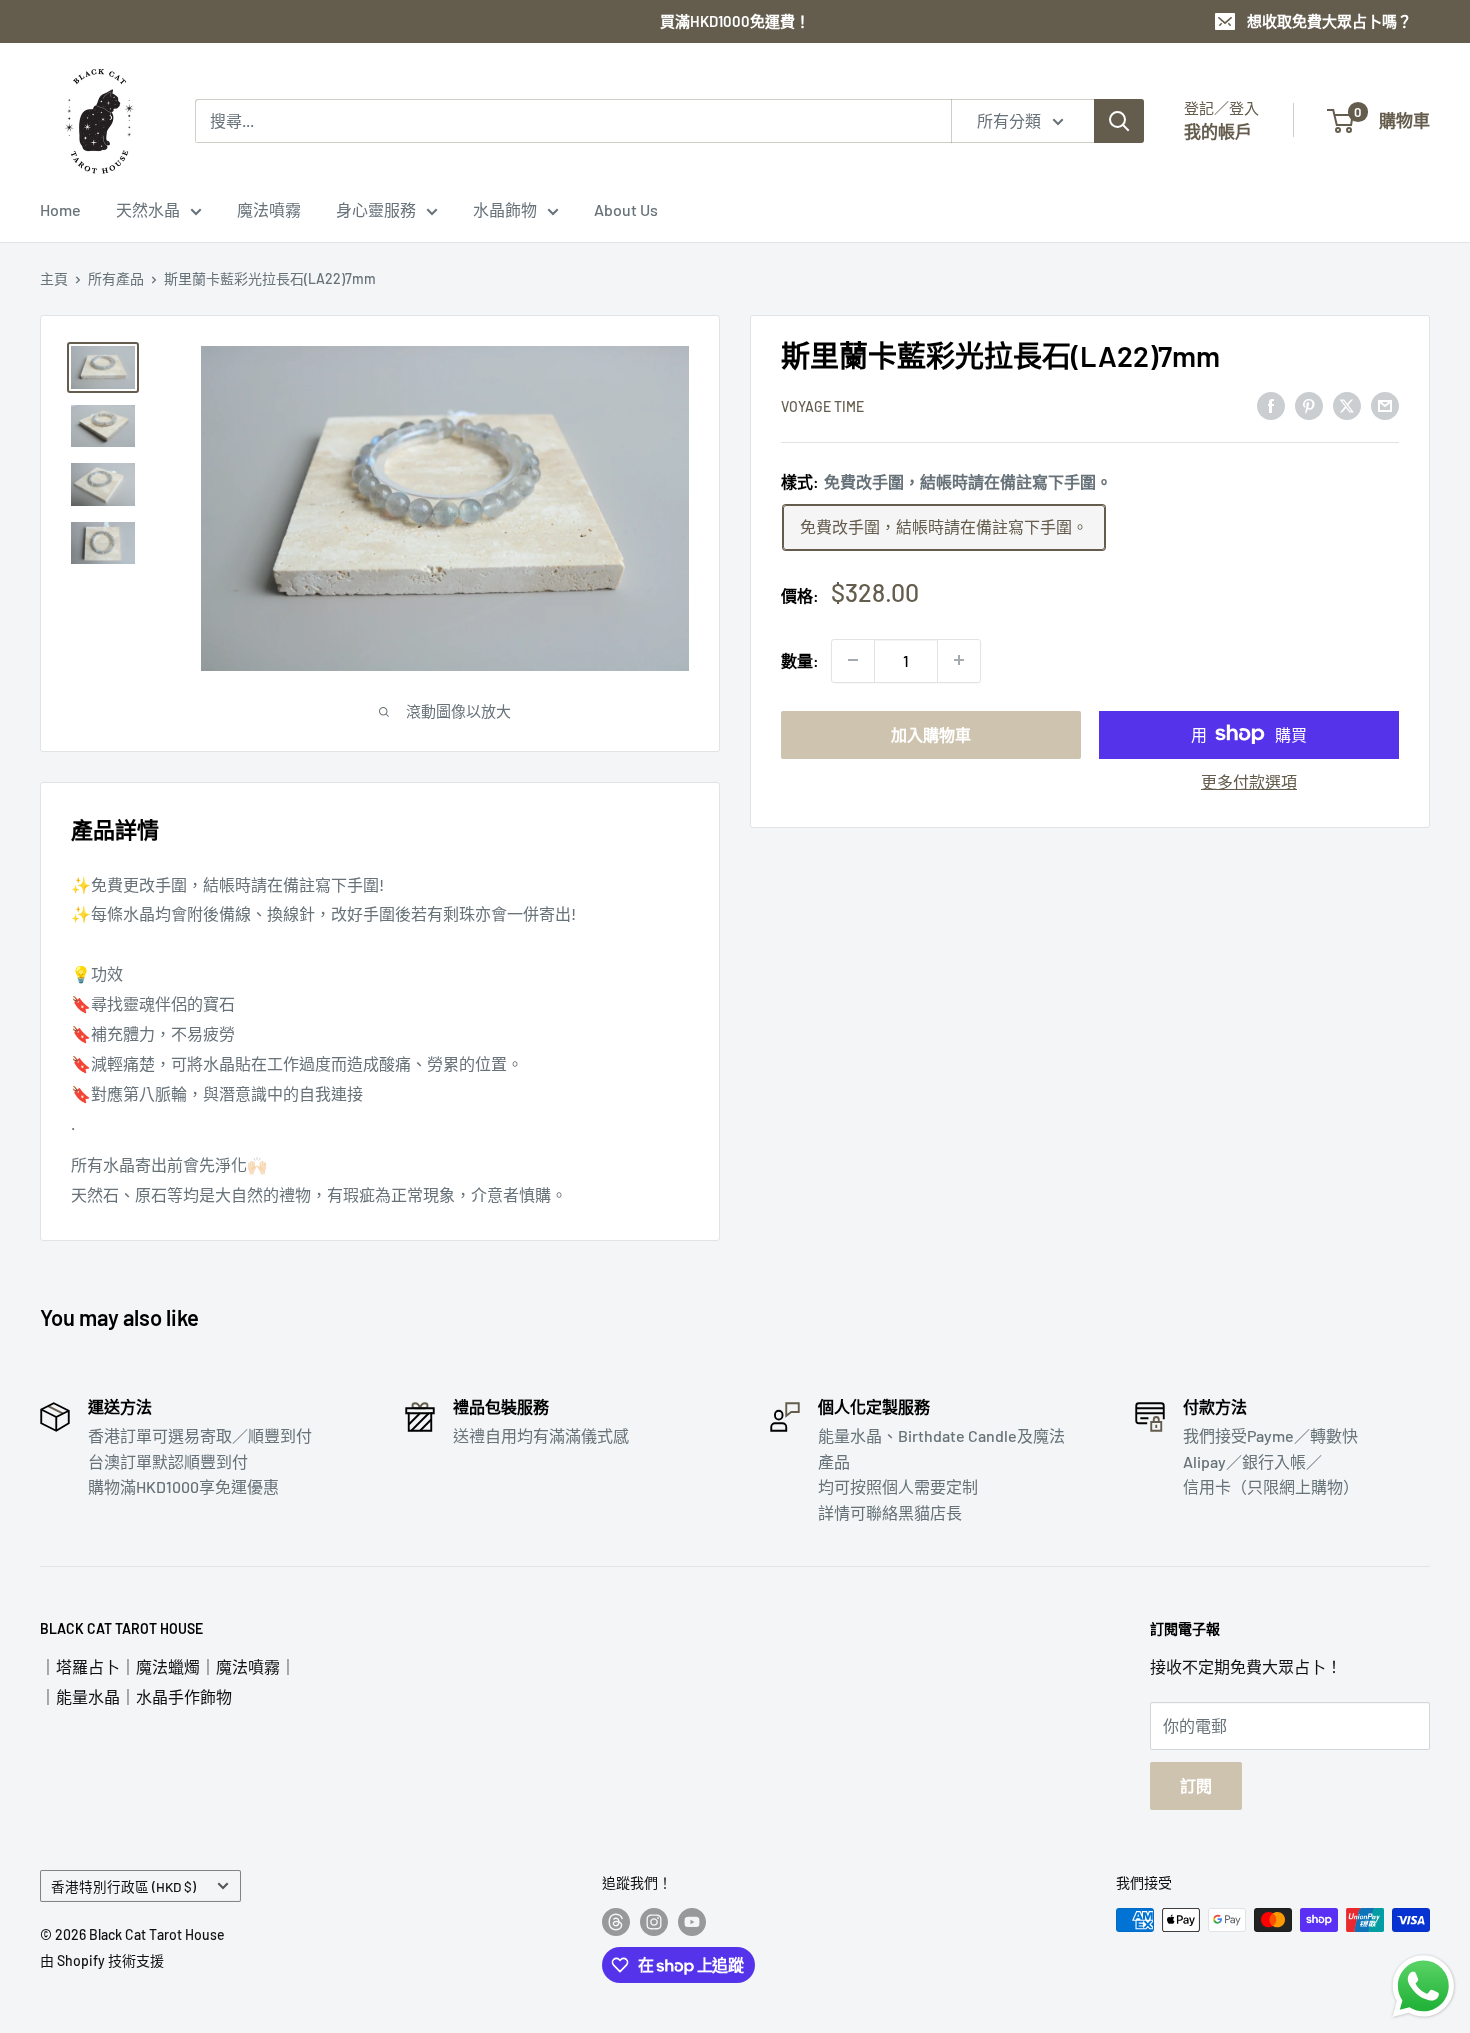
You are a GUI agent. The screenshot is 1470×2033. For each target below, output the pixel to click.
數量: (800, 660)
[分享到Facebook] (1271, 404)
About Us (626, 209)
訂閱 (1196, 1785)
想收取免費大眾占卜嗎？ (1329, 21)
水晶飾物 (505, 209)
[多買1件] (959, 660)
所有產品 (116, 278)
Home (60, 209)
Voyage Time (822, 406)
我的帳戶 (1218, 131)
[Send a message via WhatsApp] (1423, 1986)
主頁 (54, 278)
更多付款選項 (1249, 780)
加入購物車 (931, 733)
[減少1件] (853, 660)
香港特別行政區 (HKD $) (123, 1886)
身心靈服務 (376, 209)
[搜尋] (1119, 121)
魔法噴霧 (269, 209)
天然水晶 (148, 209)
